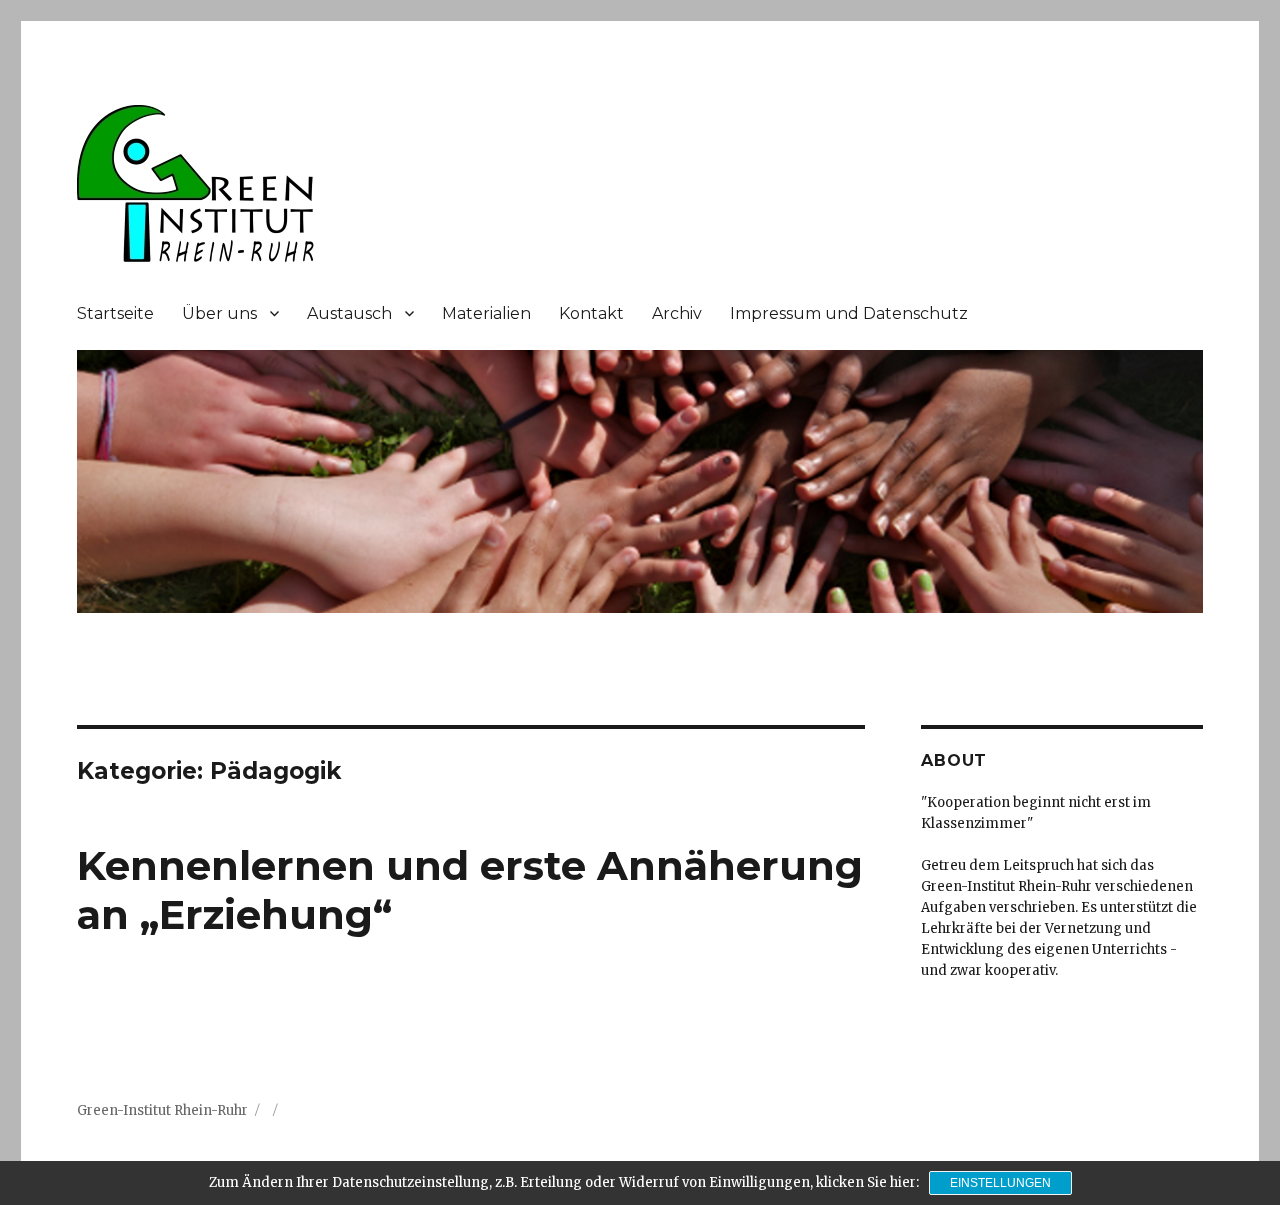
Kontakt (591, 313)
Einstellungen (1000, 1183)
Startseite (115, 313)
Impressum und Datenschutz (849, 313)
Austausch (349, 313)
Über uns (219, 313)
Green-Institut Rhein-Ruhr (162, 1110)
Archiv (677, 313)
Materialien (486, 313)
